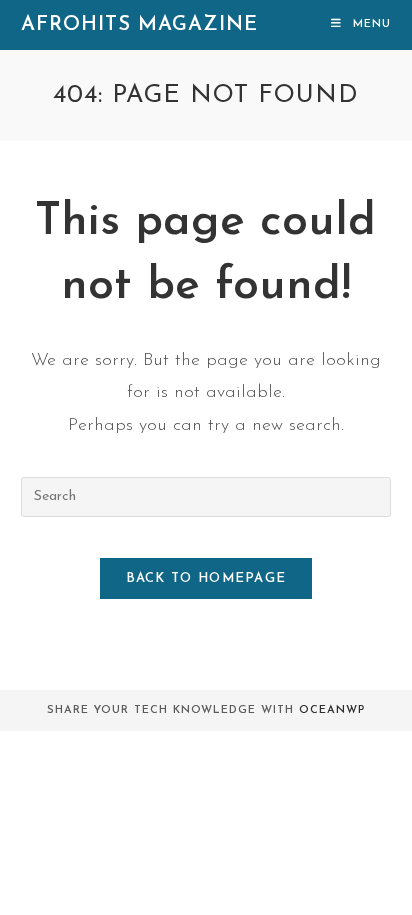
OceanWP (332, 710)
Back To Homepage (206, 578)
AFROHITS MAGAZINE (139, 25)
